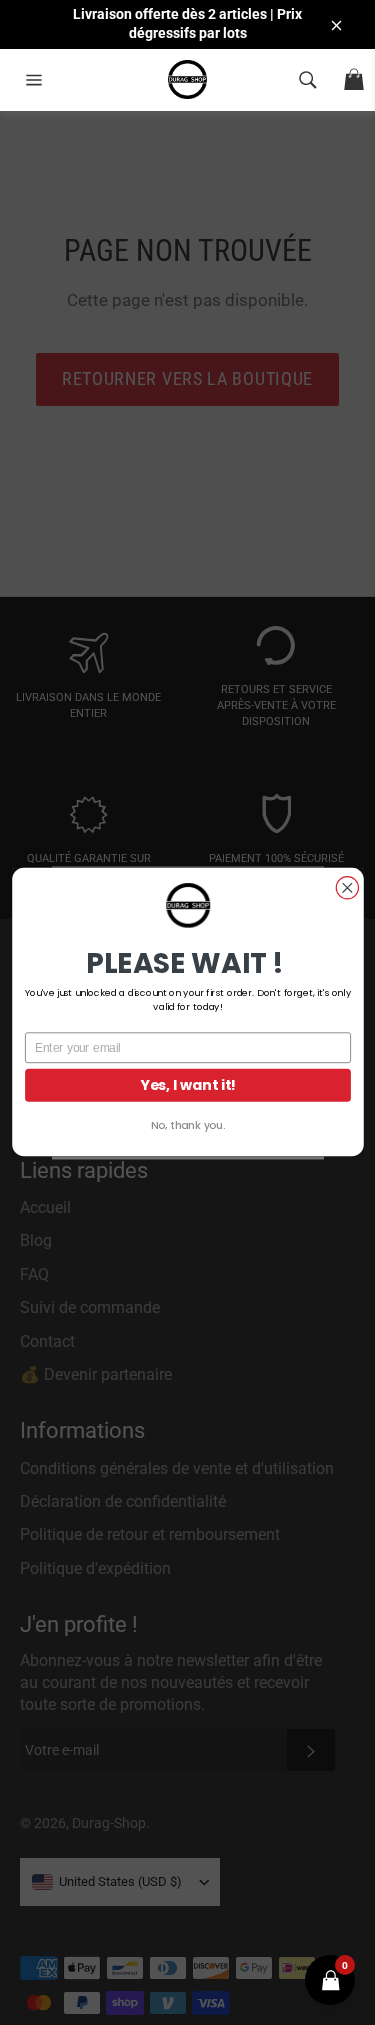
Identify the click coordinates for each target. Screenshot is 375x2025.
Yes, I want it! (188, 1085)
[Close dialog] (347, 888)
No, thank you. (187, 1125)
